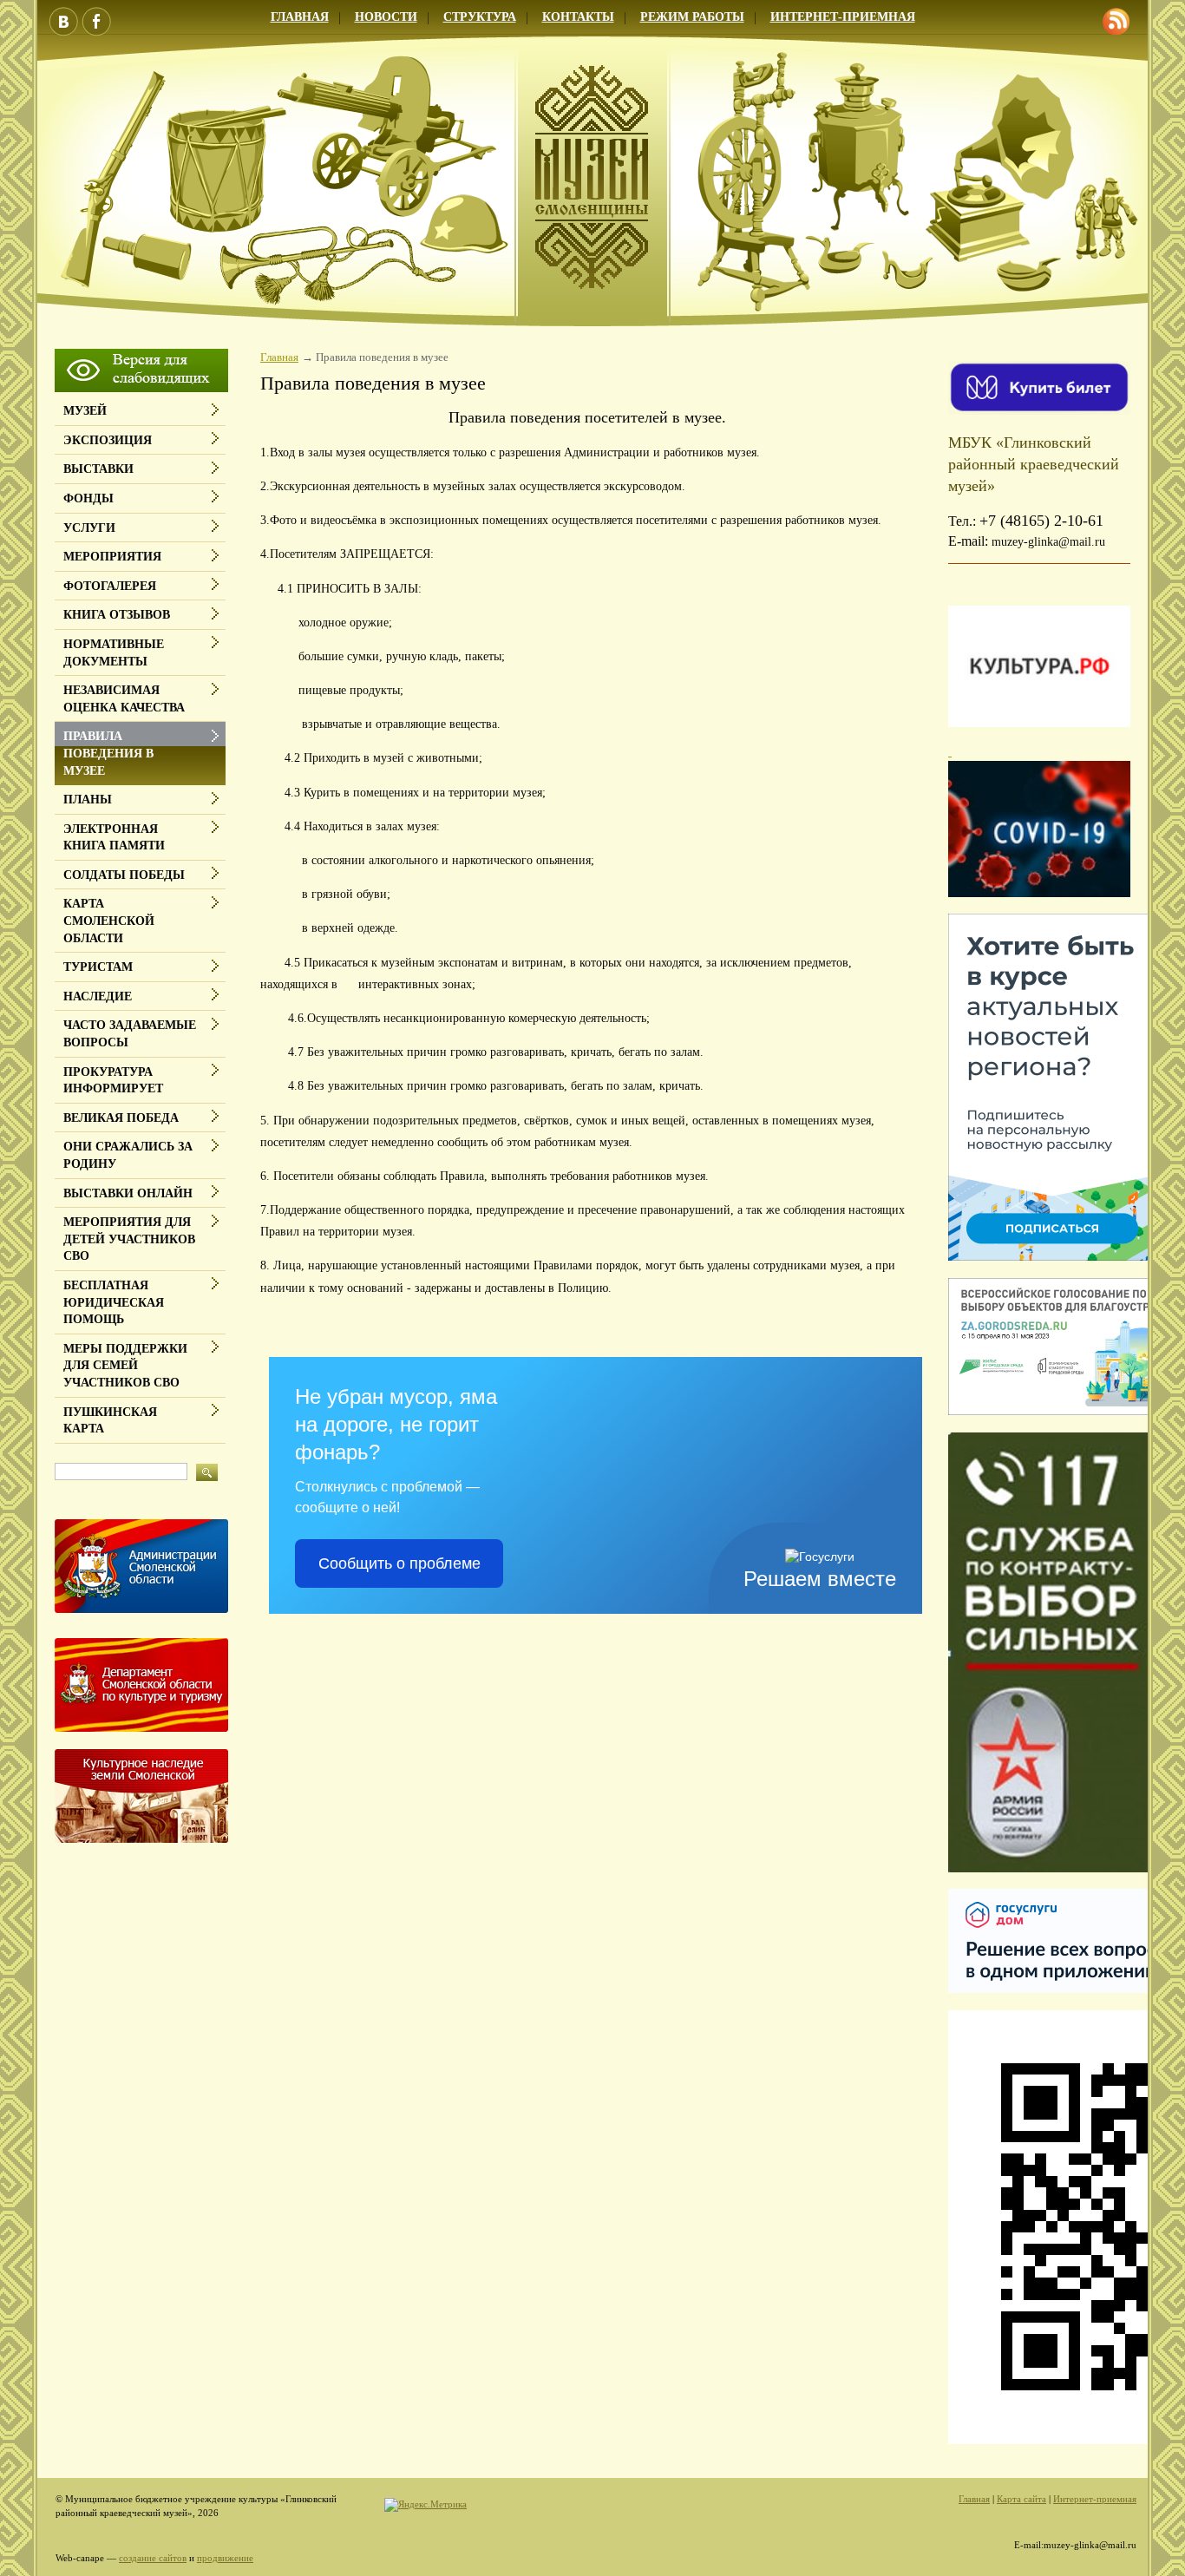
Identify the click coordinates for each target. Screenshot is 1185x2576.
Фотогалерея (110, 586)
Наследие (98, 996)
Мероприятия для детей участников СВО (129, 1239)
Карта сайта (1021, 2499)
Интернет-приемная (843, 17)
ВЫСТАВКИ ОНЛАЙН (128, 1193)
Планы (88, 800)
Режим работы (692, 17)
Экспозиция (108, 440)
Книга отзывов (117, 615)
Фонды (88, 498)
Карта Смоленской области (109, 921)
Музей (85, 411)
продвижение (225, 2558)
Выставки (98, 469)
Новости (386, 17)
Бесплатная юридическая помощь (114, 1302)
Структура (480, 17)
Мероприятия (112, 557)
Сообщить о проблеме (399, 1563)
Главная (300, 17)
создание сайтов (153, 2558)
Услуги (89, 528)
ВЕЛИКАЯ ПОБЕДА (121, 1118)
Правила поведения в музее (108, 753)
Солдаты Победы (124, 875)
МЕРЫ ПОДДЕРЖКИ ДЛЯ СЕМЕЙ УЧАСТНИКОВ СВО (125, 1366)
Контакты (578, 17)
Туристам (98, 967)
